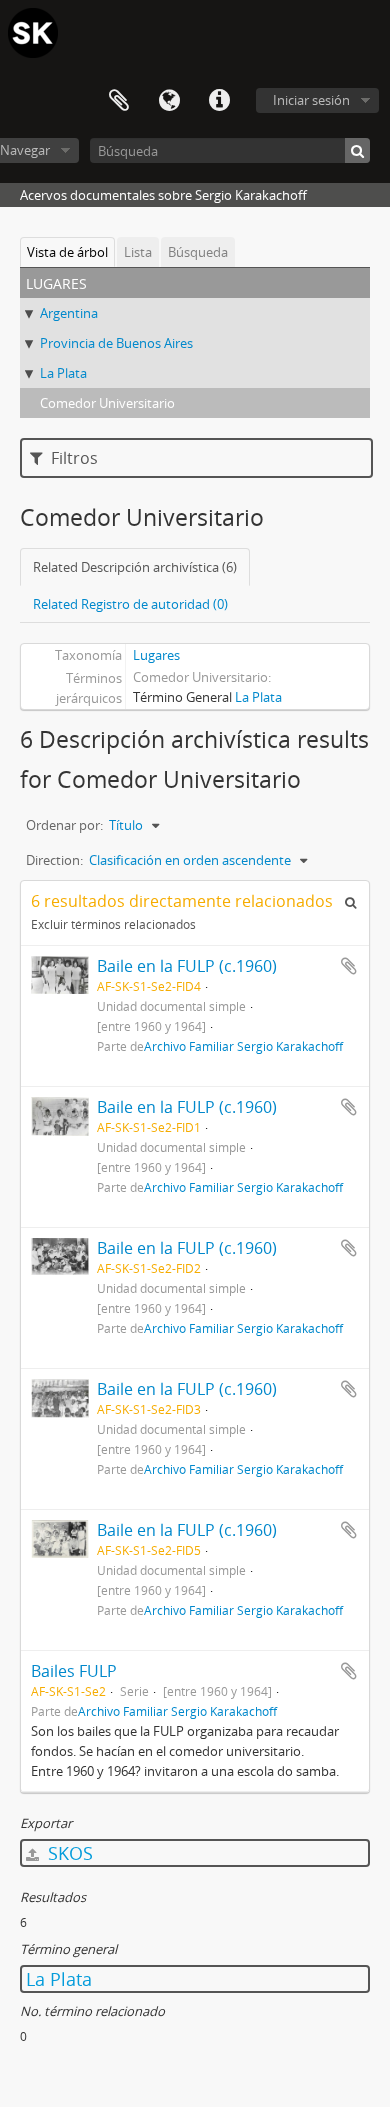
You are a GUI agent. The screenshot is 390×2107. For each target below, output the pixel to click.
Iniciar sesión (311, 100)
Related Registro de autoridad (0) (130, 604)
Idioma (169, 101)
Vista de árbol (67, 252)
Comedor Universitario (107, 403)
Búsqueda (198, 252)
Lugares (156, 655)
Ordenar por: (64, 825)
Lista (138, 252)
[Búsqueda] (357, 150)
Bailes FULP (74, 1671)
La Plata (63, 373)
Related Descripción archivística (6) (135, 567)
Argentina (69, 313)
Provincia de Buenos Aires (116, 343)
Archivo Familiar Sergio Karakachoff (243, 1046)
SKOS (68, 1853)
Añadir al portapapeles (349, 966)
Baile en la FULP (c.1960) (187, 966)
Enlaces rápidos (219, 101)
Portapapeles (119, 101)
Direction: (54, 860)
